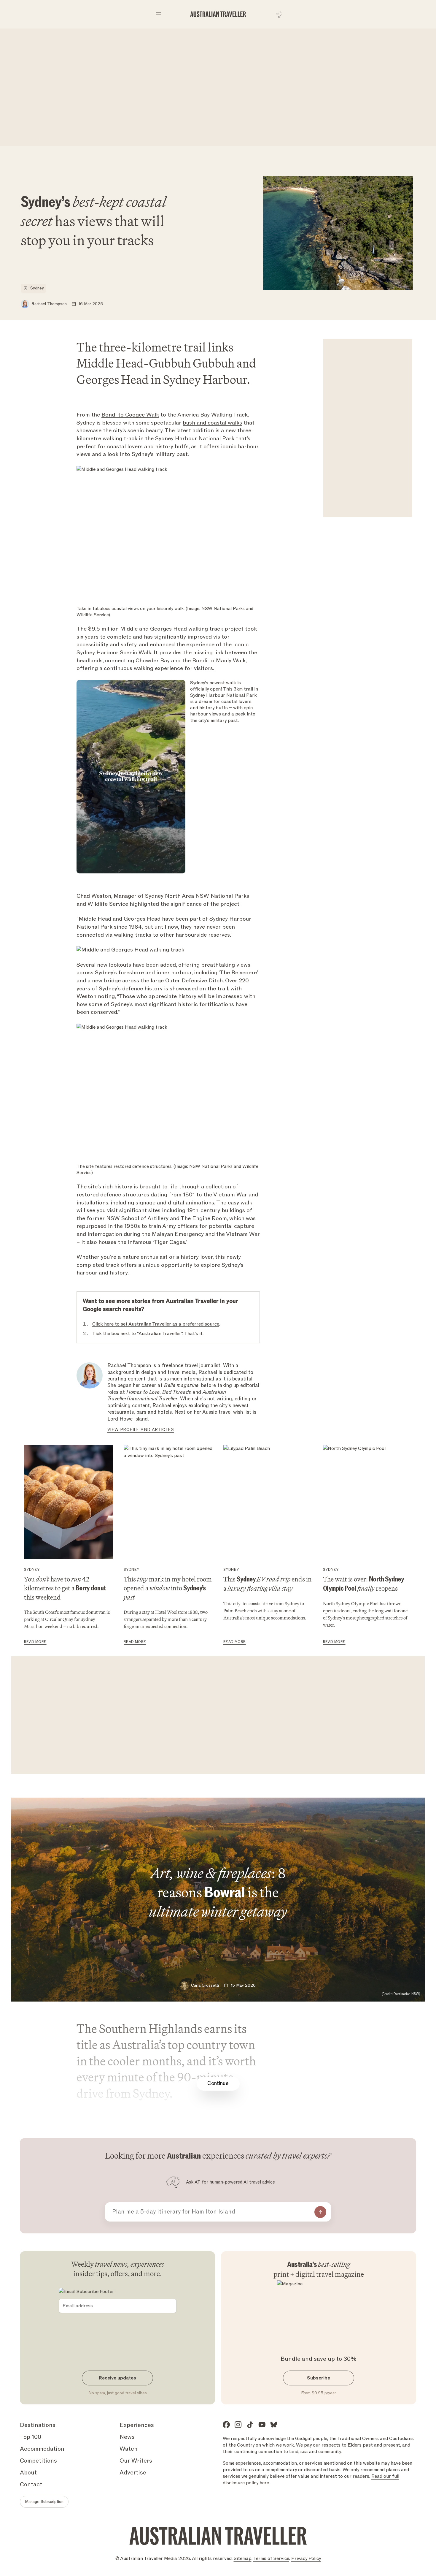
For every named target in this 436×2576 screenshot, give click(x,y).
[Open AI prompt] (277, 14)
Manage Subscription (44, 2502)
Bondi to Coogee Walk (130, 415)
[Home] (218, 14)
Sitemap (243, 2558)
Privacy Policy (306, 2558)
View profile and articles (141, 1430)
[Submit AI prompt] (320, 2212)
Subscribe (319, 2378)
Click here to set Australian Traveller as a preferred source (156, 1324)
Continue (218, 2083)
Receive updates (117, 2378)
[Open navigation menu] (159, 14)
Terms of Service (271, 2558)
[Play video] (131, 777)
